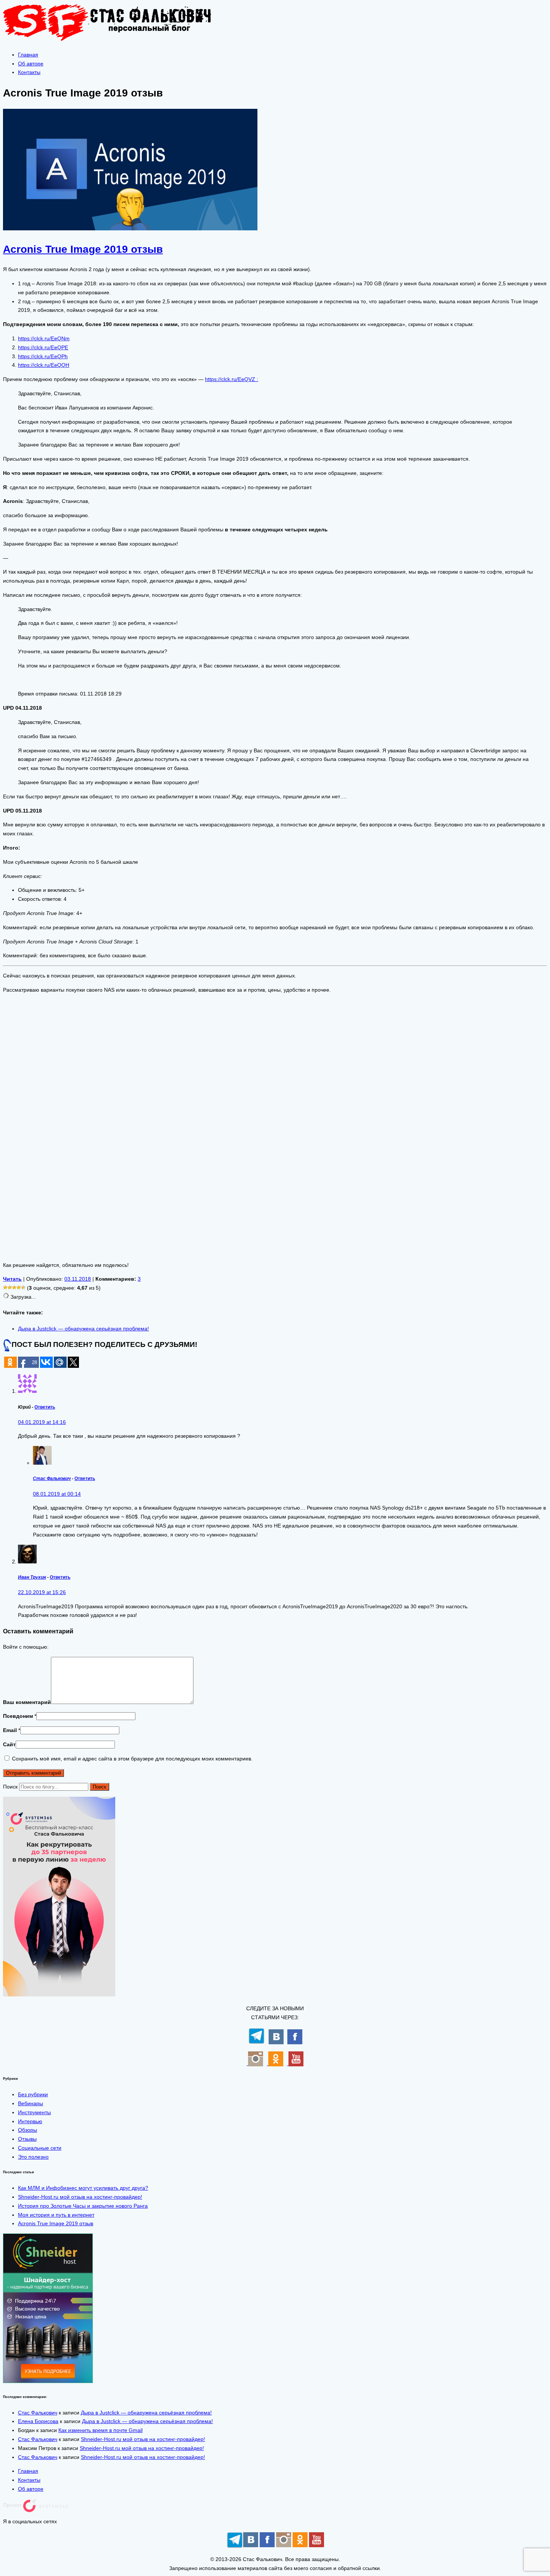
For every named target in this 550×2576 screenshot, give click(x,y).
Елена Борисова (38, 2421)
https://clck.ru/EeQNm (44, 338)
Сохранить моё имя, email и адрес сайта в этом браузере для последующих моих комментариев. (132, 1759)
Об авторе (31, 64)
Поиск (10, 1787)
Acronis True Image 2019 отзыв (56, 2223)
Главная (28, 55)
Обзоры (28, 2130)
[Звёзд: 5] (23, 1287)
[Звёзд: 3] (14, 1287)
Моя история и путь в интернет (56, 2215)
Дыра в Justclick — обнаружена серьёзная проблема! (83, 1329)
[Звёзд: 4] (19, 1287)
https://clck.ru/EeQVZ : (232, 379)
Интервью (30, 2121)
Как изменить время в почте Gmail (100, 2430)
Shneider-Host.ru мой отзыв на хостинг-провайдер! (80, 2197)
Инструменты (34, 2112)
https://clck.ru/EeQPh (43, 356)
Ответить (45, 1407)
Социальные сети (40, 2148)
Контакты (29, 72)
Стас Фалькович (52, 1478)
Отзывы (27, 2139)
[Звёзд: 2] (10, 1287)
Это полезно (33, 2157)
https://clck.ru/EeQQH (44, 365)
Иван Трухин (32, 1577)
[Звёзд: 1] (5, 1287)
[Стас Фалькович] (113, 40)
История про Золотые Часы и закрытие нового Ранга (83, 2206)
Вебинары (30, 2103)
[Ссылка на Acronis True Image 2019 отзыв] (130, 228)
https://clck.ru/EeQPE (43, 347)
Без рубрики (33, 2094)
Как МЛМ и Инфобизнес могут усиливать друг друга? (83, 2188)
